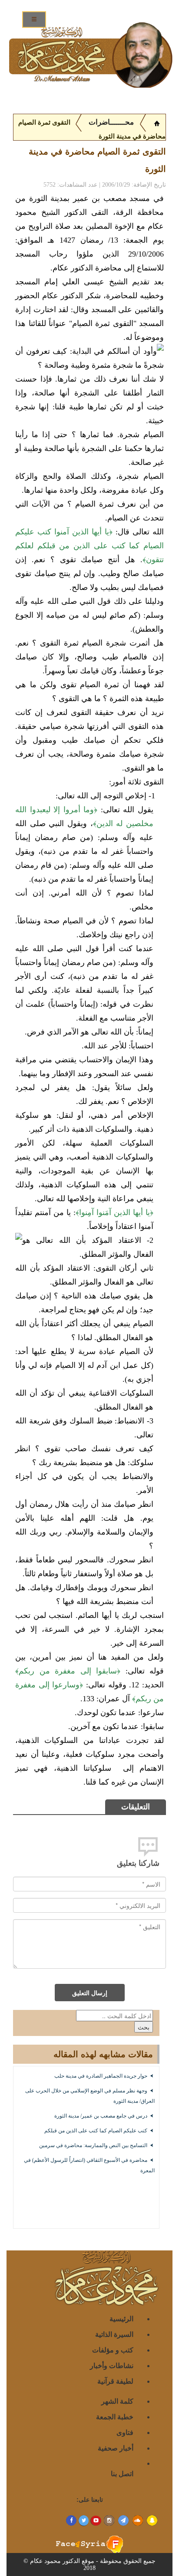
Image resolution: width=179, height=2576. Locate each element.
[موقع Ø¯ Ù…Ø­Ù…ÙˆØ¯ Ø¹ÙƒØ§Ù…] (157, 122)
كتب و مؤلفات (113, 2350)
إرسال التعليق (90, 1993)
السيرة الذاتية (114, 2334)
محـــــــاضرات (110, 122)
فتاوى (125, 2432)
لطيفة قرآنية (115, 2381)
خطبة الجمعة (115, 2416)
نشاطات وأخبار (112, 2365)
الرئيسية (121, 2318)
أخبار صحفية (116, 2448)
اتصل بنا (122, 2473)
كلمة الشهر (117, 2401)
